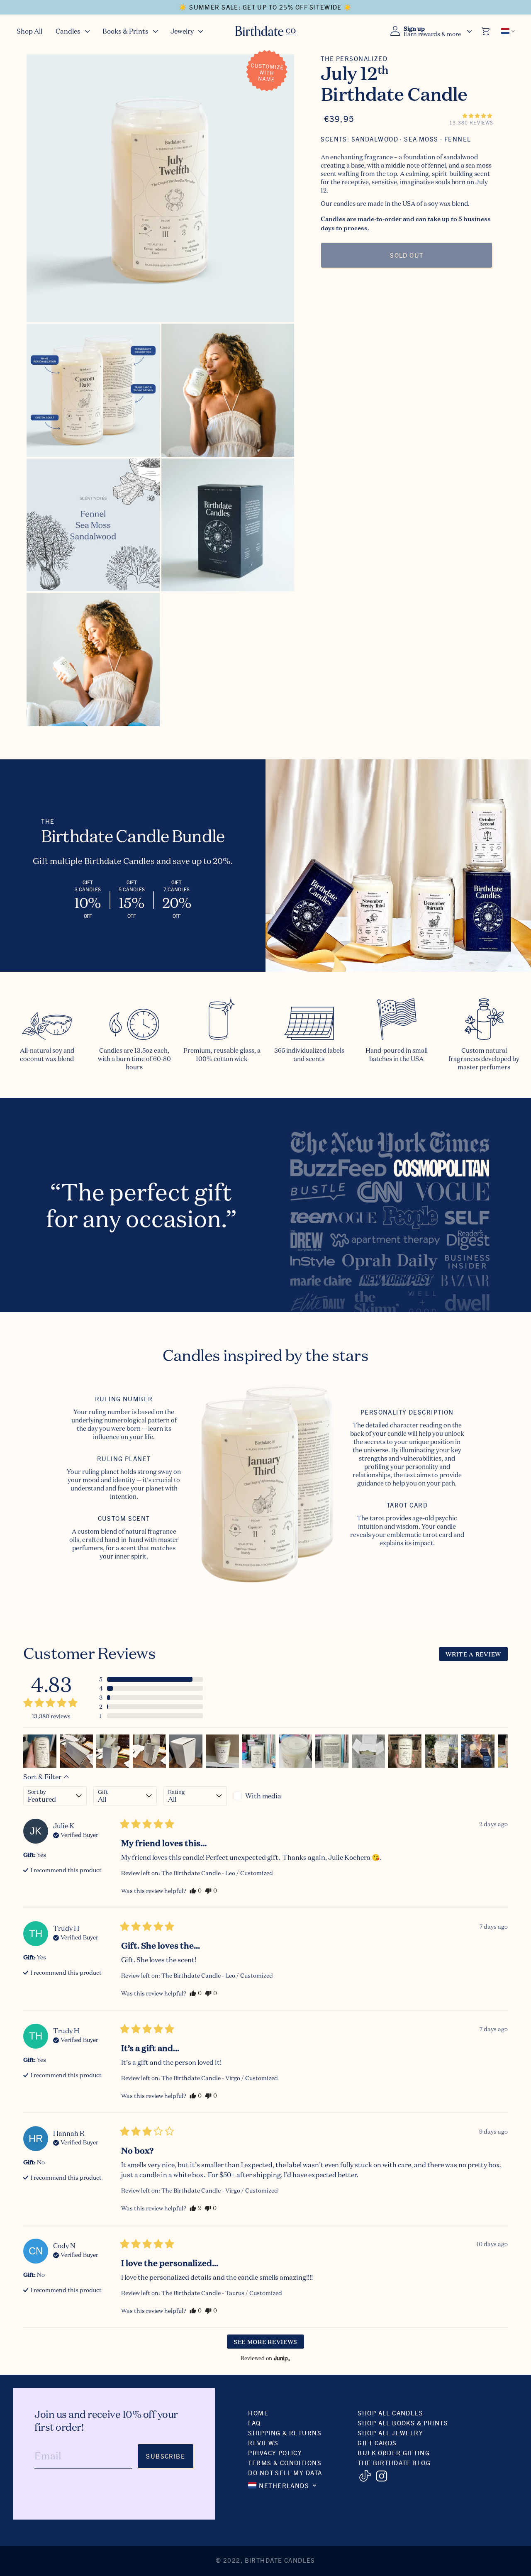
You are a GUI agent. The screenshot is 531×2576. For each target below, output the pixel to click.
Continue (185, 1363)
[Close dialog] (413, 1192)
